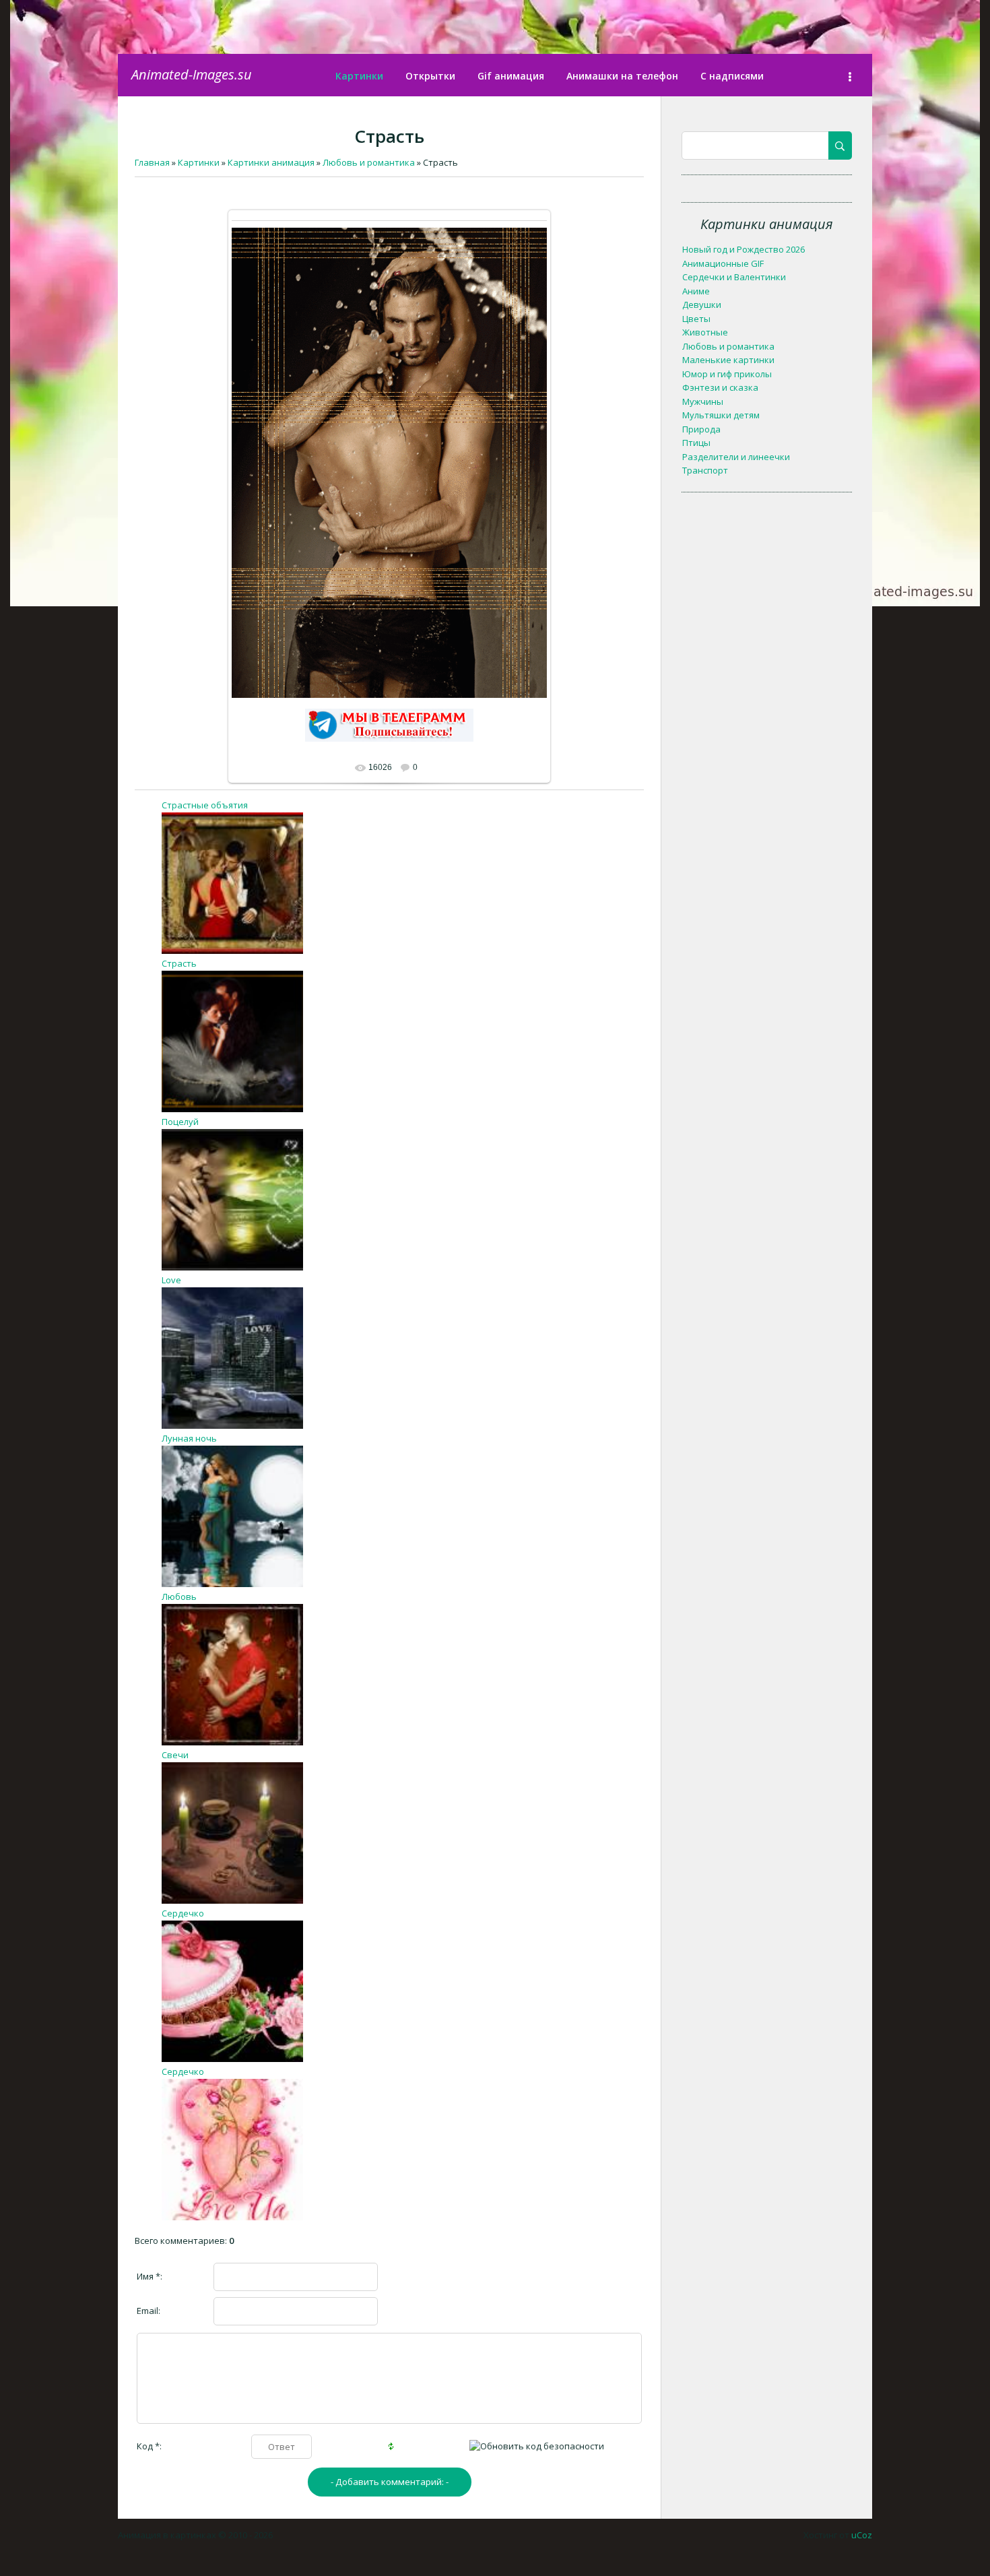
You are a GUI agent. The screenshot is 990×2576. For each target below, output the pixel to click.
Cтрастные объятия (205, 805)
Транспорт (705, 470)
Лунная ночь (189, 1438)
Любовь (179, 1597)
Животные (705, 332)
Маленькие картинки (728, 360)
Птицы (696, 443)
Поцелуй (180, 1122)
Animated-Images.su (192, 74)
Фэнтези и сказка (720, 387)
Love (171, 1280)
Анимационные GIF (723, 263)
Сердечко (183, 1913)
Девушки (702, 304)
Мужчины (703, 401)
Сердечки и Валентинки (734, 277)
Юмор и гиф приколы (727, 374)
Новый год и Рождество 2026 (744, 249)
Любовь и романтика (728, 346)
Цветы (696, 319)
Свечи (175, 1755)
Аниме (696, 291)
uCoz (862, 2535)
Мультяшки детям (721, 415)
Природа (701, 429)
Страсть (179, 963)
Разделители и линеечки (736, 457)
